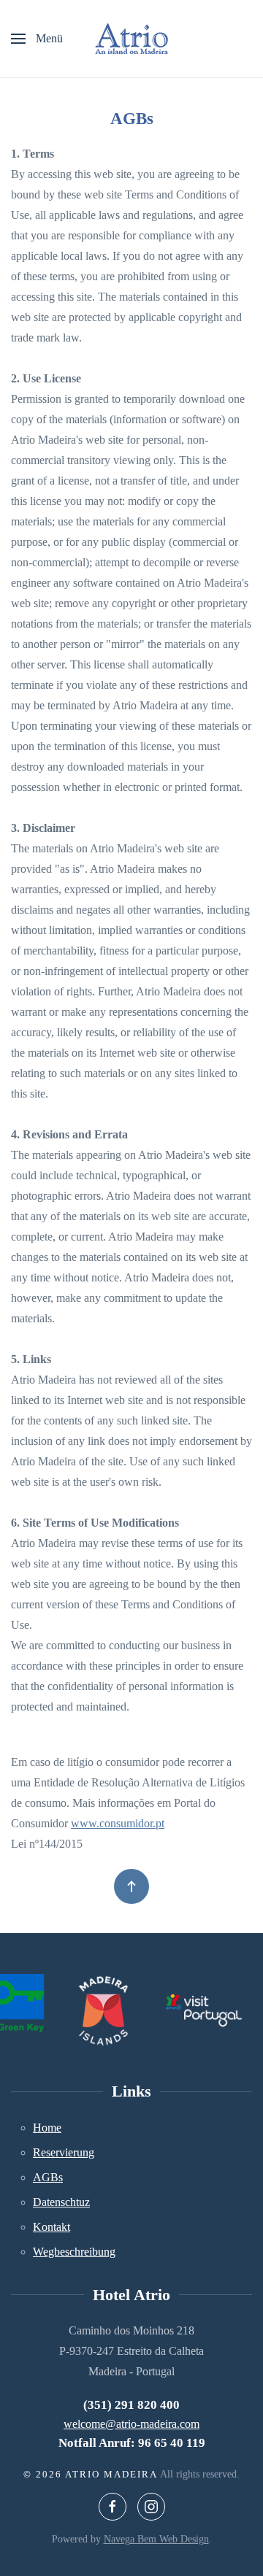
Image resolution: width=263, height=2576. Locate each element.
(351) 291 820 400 (131, 2405)
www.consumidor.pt (118, 1823)
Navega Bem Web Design (156, 2539)
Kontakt (52, 2227)
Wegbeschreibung (74, 2252)
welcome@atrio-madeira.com (131, 2424)
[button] (37, 39)
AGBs (48, 2177)
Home (47, 2128)
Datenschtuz (61, 2202)
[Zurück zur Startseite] (131, 39)
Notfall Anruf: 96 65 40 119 (132, 2443)
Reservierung (64, 2152)
